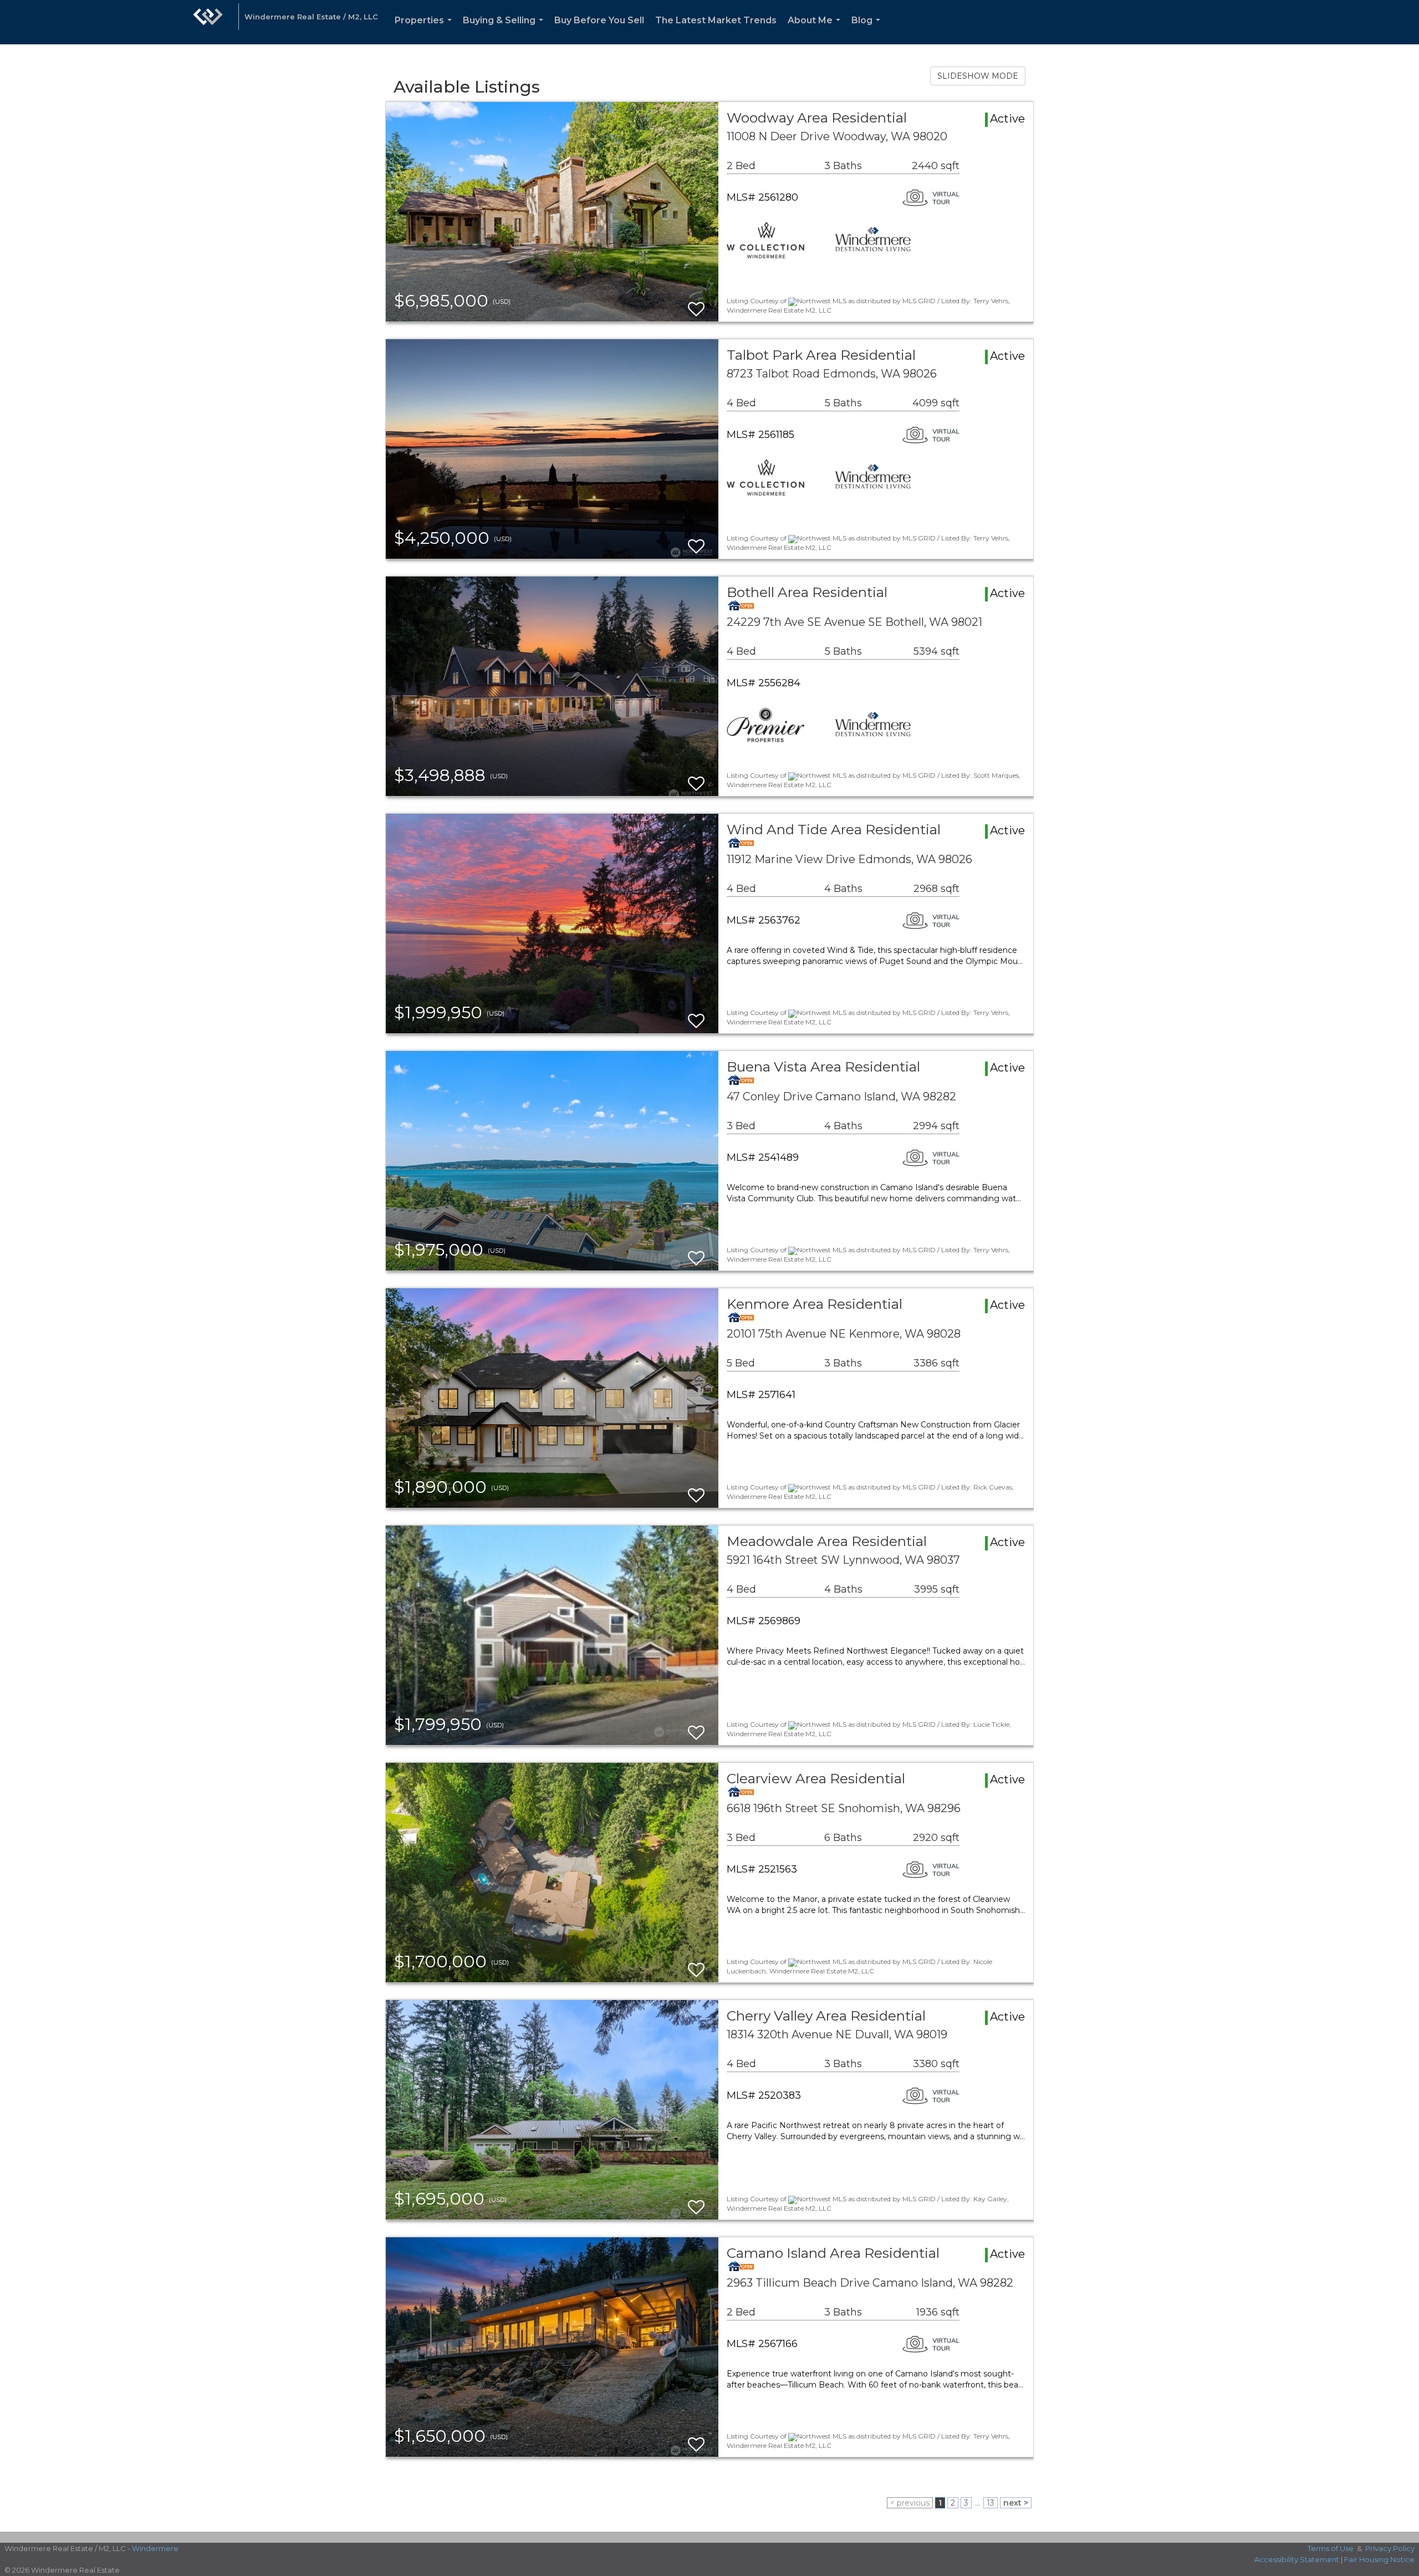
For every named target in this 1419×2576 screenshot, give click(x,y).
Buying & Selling (505, 30)
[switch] (696, 304)
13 (991, 2503)
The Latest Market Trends (716, 20)
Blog (868, 30)
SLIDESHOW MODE (978, 76)
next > (1016, 2503)
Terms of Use (1331, 2548)
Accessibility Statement (1297, 2559)
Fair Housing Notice (1379, 2559)
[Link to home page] (208, 22)
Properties (425, 30)
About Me (816, 30)
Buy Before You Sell (599, 20)
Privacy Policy (1390, 2548)
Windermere (155, 2548)
